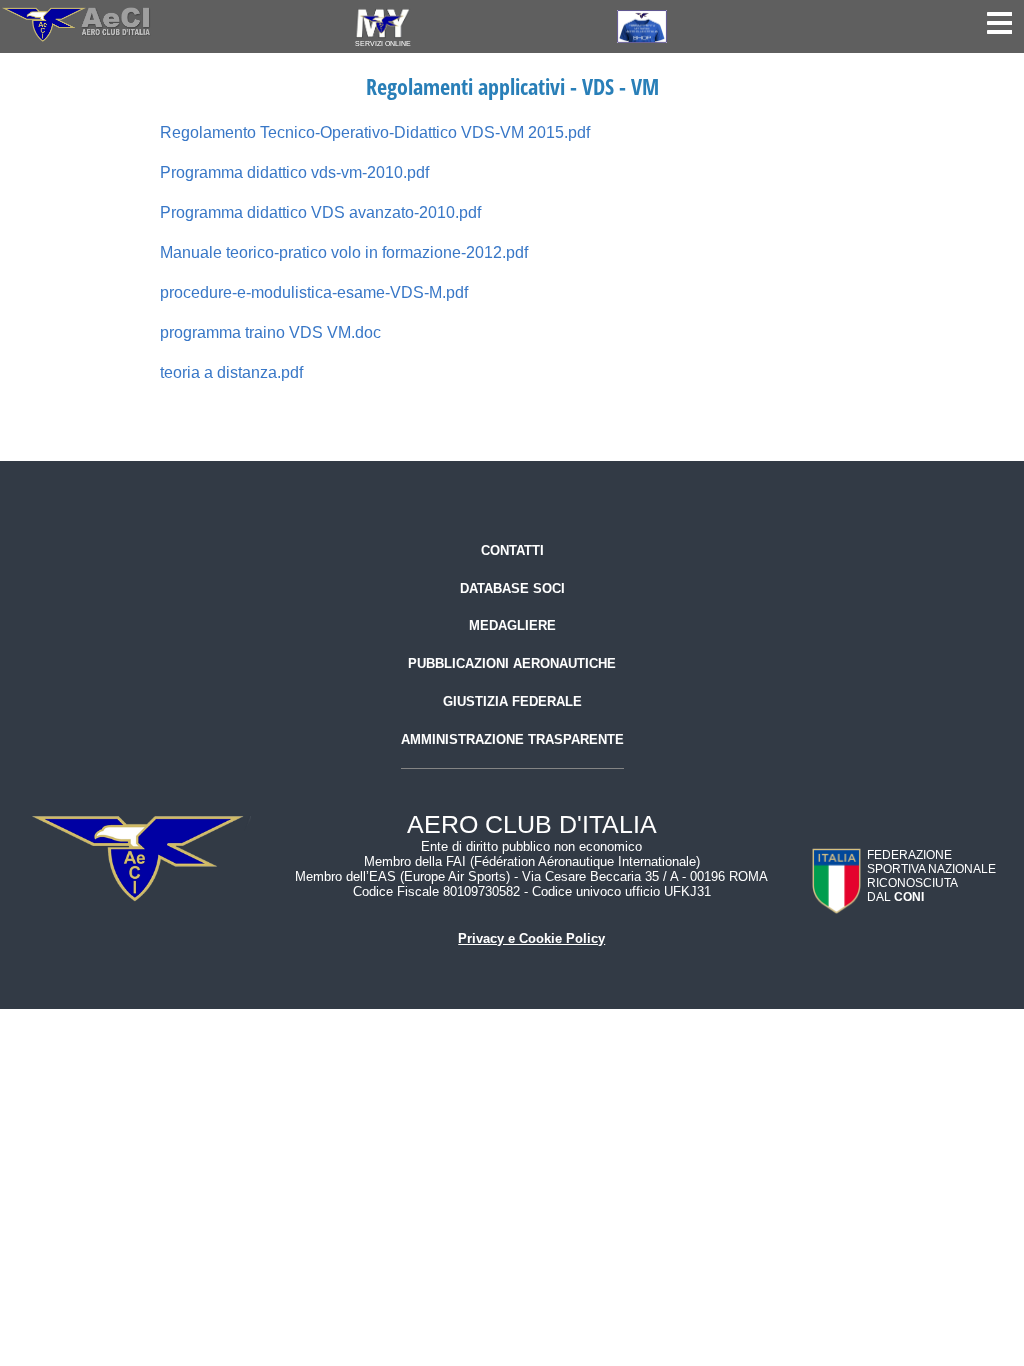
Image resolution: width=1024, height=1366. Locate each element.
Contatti (512, 550)
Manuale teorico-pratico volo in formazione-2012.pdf (344, 252)
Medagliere (512, 625)
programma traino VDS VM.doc (270, 332)
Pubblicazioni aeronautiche (512, 663)
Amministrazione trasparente (512, 739)
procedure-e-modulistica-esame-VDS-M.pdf (314, 292)
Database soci (512, 588)
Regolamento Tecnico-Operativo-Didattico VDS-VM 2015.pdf (375, 132)
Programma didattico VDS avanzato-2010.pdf (320, 212)
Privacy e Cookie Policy (531, 938)
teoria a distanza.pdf (231, 372)
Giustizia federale (512, 701)
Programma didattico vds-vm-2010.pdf (294, 172)
